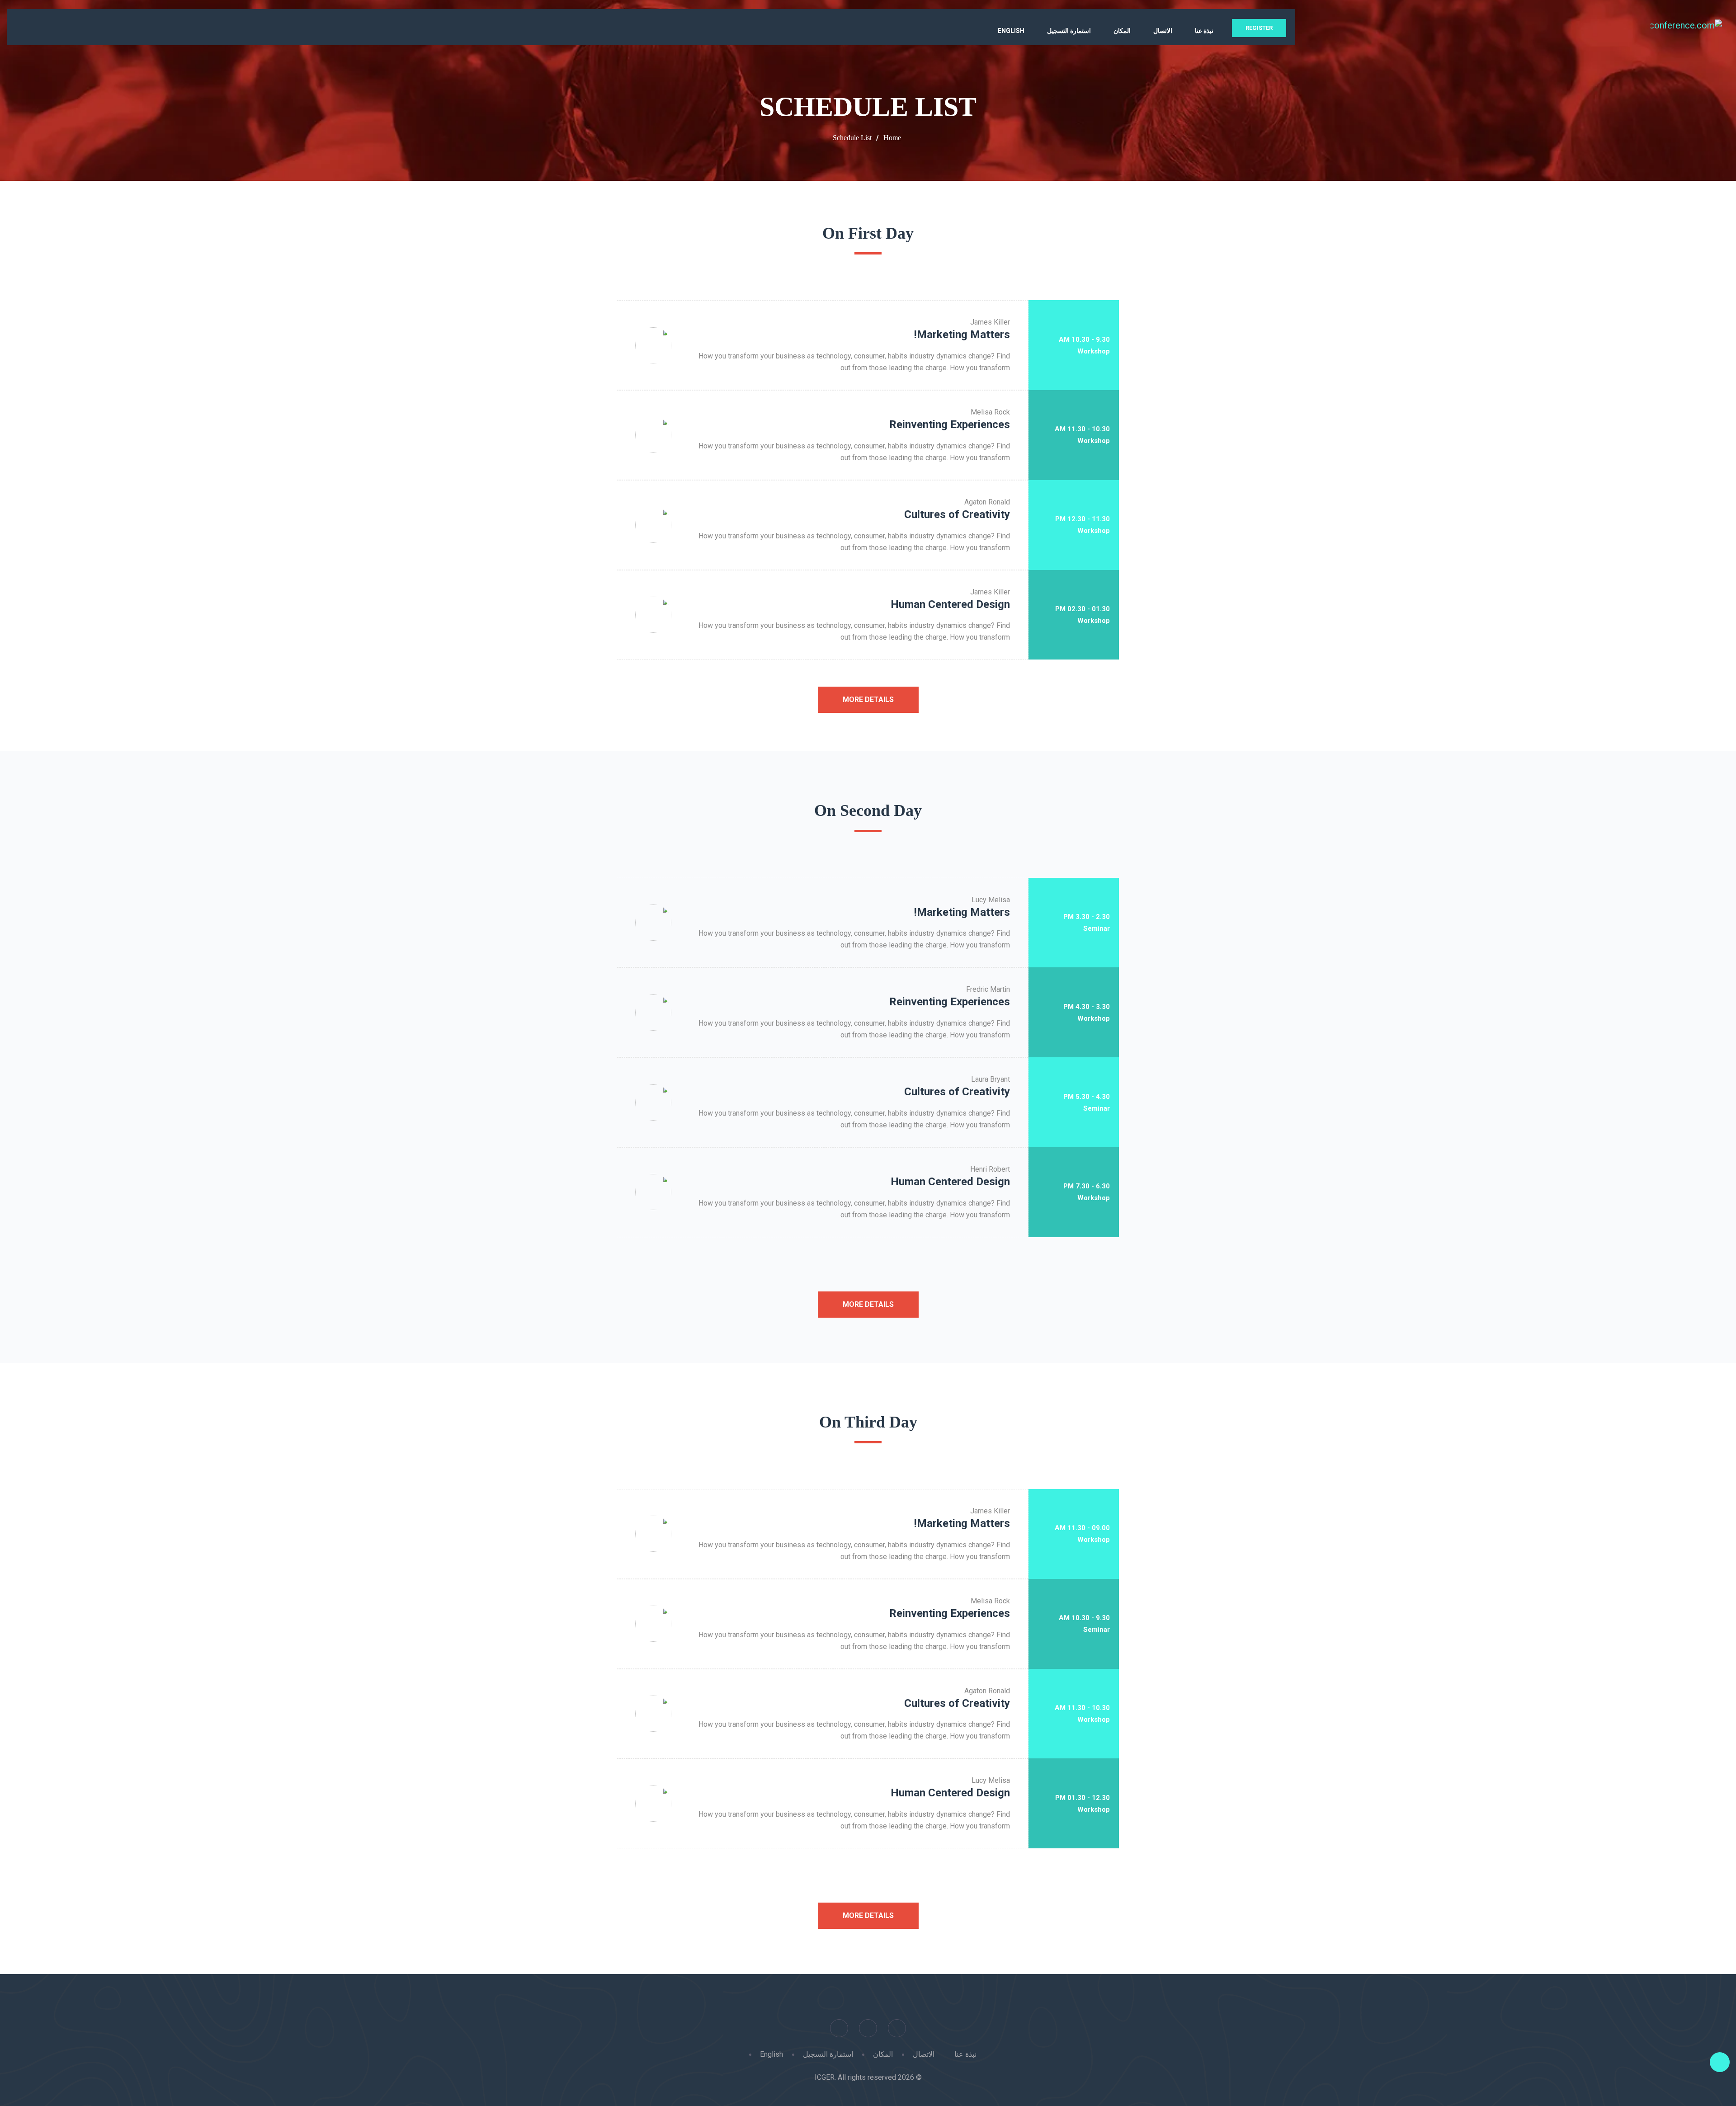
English (1011, 31)
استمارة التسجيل (1069, 31)
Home (892, 138)
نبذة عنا (1204, 31)
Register (1259, 28)
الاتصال (1163, 31)
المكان (1122, 31)
